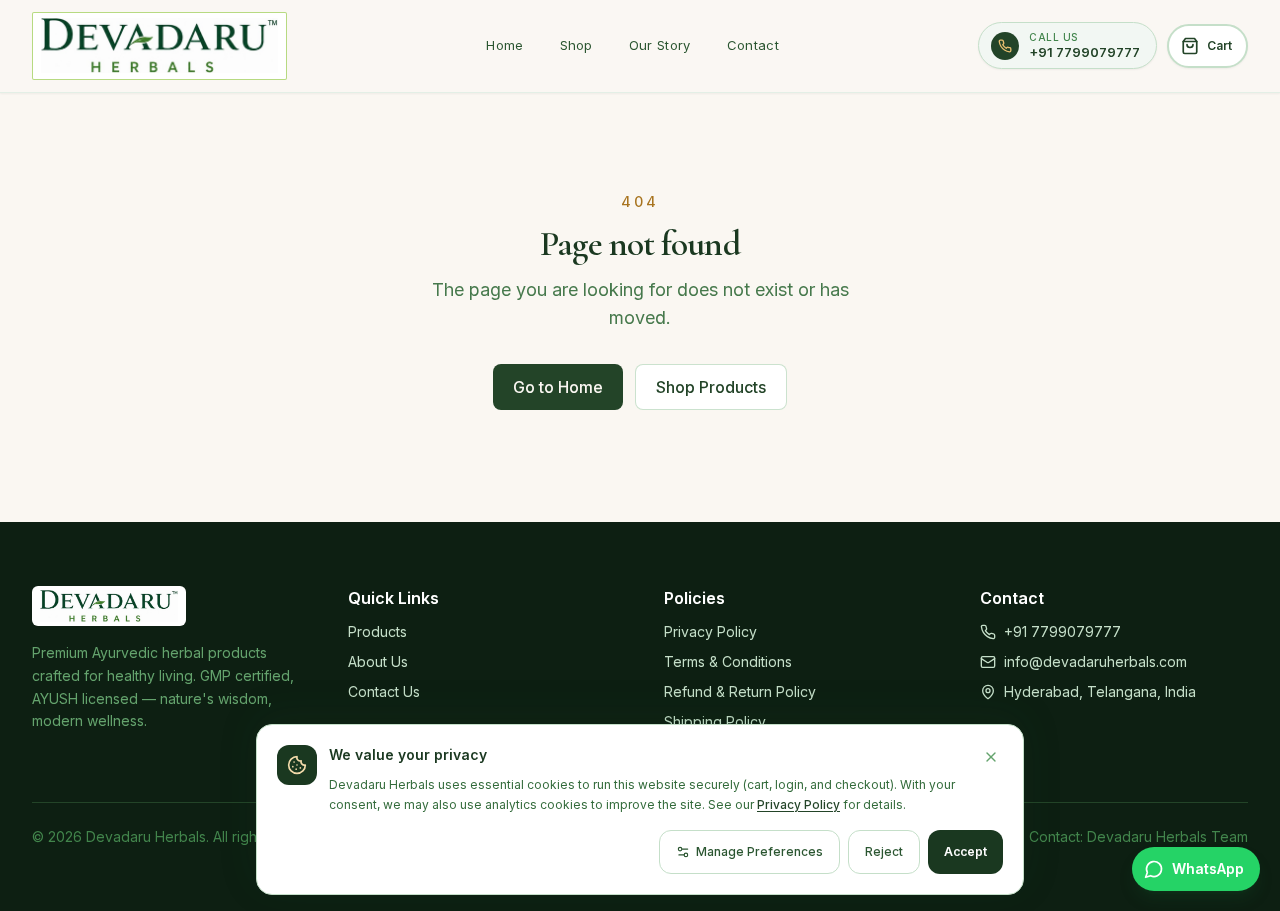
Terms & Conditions (728, 661)
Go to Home (558, 387)
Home (504, 45)
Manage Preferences (759, 851)
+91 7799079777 (1062, 631)
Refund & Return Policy (740, 691)
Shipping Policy (715, 721)
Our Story (660, 45)
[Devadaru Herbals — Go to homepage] (159, 46)
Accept (965, 851)
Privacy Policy (710, 631)
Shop (576, 45)
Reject (884, 851)
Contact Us (384, 691)
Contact (753, 45)
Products (377, 631)
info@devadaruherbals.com (1095, 661)
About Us (378, 661)
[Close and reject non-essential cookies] (991, 757)
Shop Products (711, 387)
